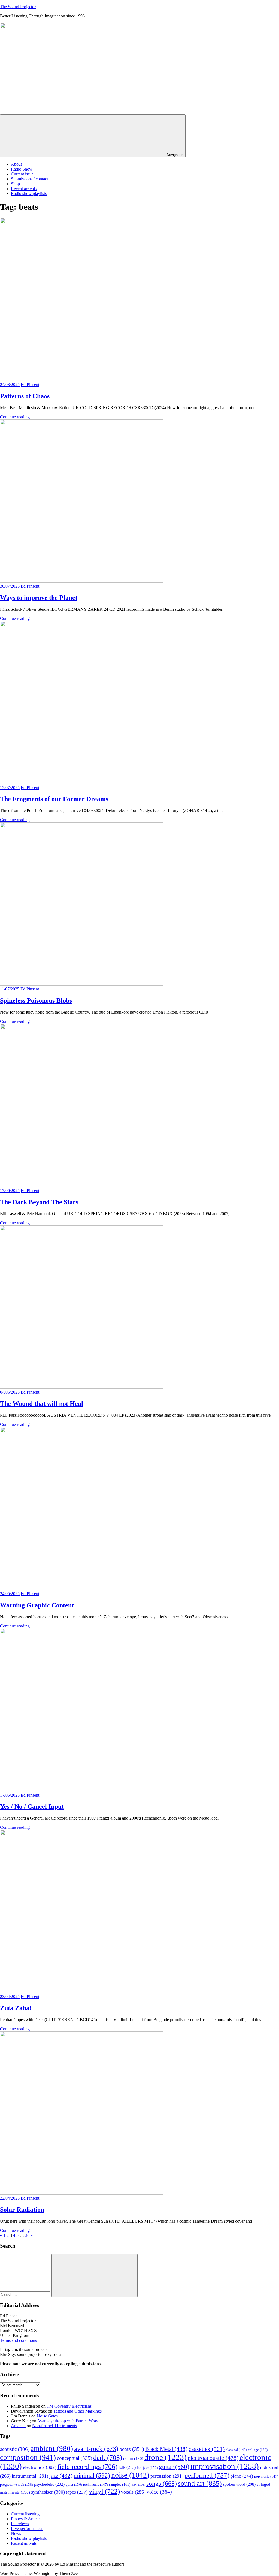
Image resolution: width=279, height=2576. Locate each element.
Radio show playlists (29, 194)
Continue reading (15, 417)
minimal (92, 2475)
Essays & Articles (26, 2519)
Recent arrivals (24, 189)
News (16, 2533)
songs (162, 2483)
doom (133, 2458)
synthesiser (48, 2492)
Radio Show (22, 169)
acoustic (15, 2449)
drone (166, 2457)
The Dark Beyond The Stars (39, 1202)
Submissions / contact (29, 179)
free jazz (147, 2468)
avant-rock (96, 2449)
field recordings (87, 2467)
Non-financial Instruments (54, 2426)
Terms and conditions (18, 2340)
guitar (174, 2467)
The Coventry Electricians (69, 2406)
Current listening (25, 2514)
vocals (133, 2492)
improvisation (225, 2466)
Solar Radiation (22, 2210)
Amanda (18, 2426)
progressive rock (16, 2485)
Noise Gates (47, 2416)
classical (236, 2450)
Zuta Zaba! (16, 2008)
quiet (74, 2485)
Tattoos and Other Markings (78, 2411)
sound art (200, 2483)
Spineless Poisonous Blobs (36, 1000)
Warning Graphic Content (37, 1605)
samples (120, 2484)
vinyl (104, 2491)
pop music (266, 2476)
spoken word (239, 2484)
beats (132, 2449)
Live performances (27, 2529)
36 (27, 2235)
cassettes (207, 2449)
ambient (52, 2448)
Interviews (20, 2524)
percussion (167, 2476)
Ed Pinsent (30, 384)
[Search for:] (26, 2294)
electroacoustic (213, 2458)
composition (28, 2457)
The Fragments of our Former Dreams (54, 799)
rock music (95, 2484)
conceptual (75, 2458)
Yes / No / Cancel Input (32, 1806)
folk (127, 2467)
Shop (15, 184)
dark (108, 2458)
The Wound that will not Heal (42, 1404)
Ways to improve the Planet (39, 598)
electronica (40, 2467)
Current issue (22, 174)
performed (207, 2475)
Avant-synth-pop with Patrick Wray (68, 2421)
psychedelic (49, 2484)
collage (258, 2450)
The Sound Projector (18, 7)
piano (242, 2476)
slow (138, 2485)
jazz (61, 2476)
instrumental (30, 2476)
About (16, 164)
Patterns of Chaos (25, 396)
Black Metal (166, 2449)
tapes (77, 2492)
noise (130, 2475)
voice (159, 2492)
